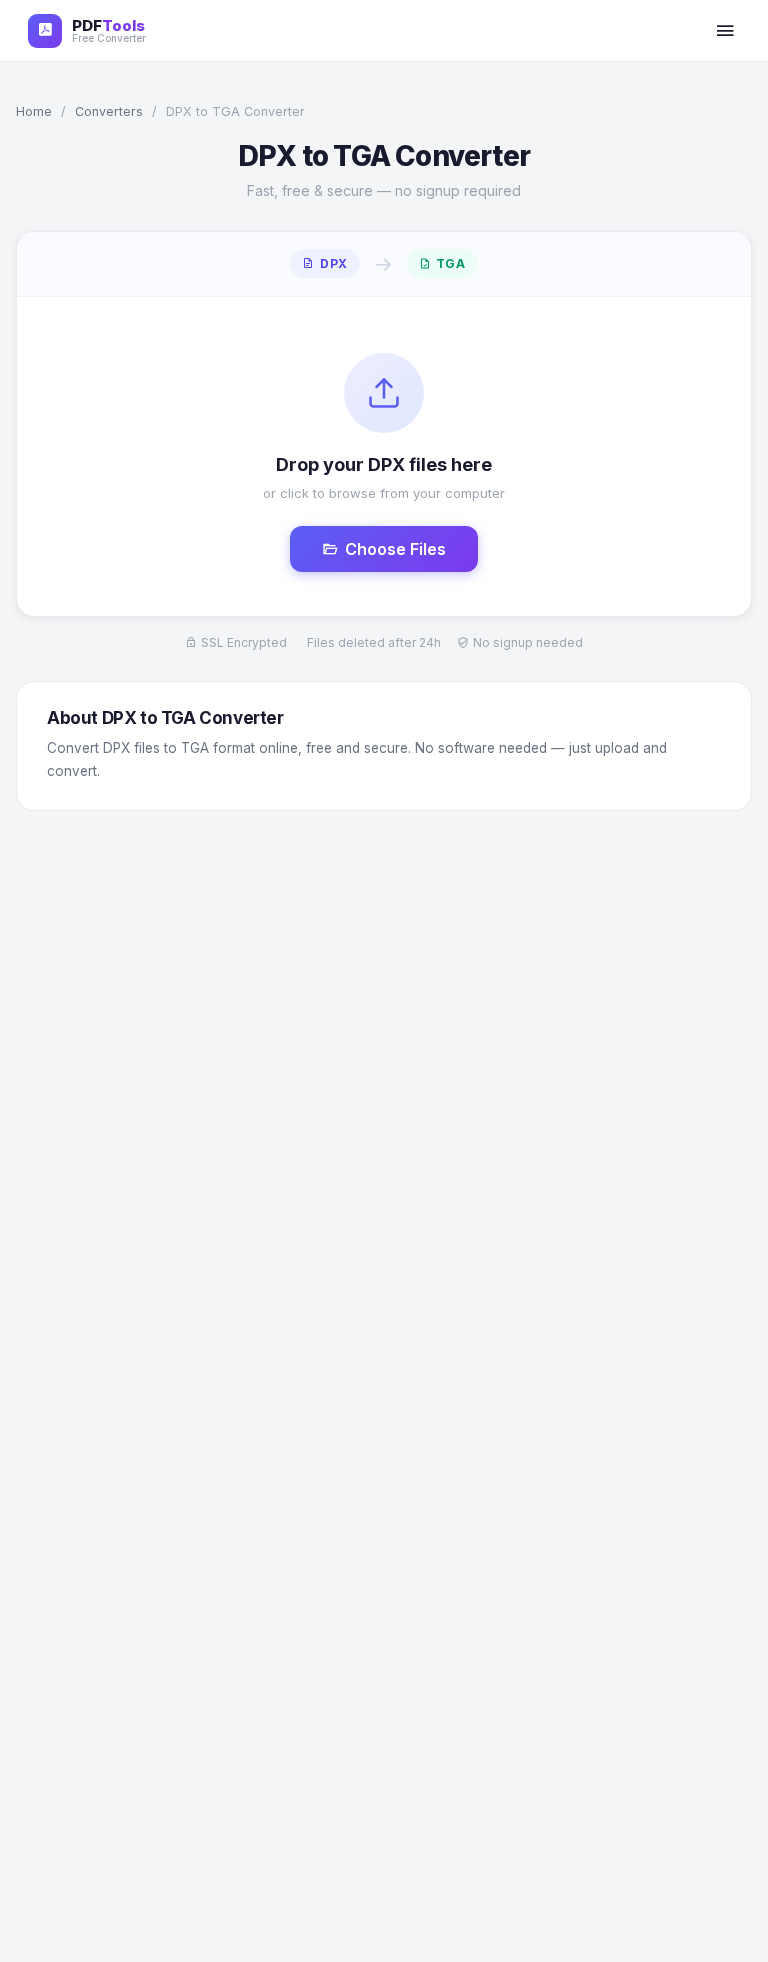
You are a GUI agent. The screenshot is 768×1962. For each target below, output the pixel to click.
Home (34, 111)
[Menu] (725, 31)
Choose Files (395, 549)
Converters (109, 111)
